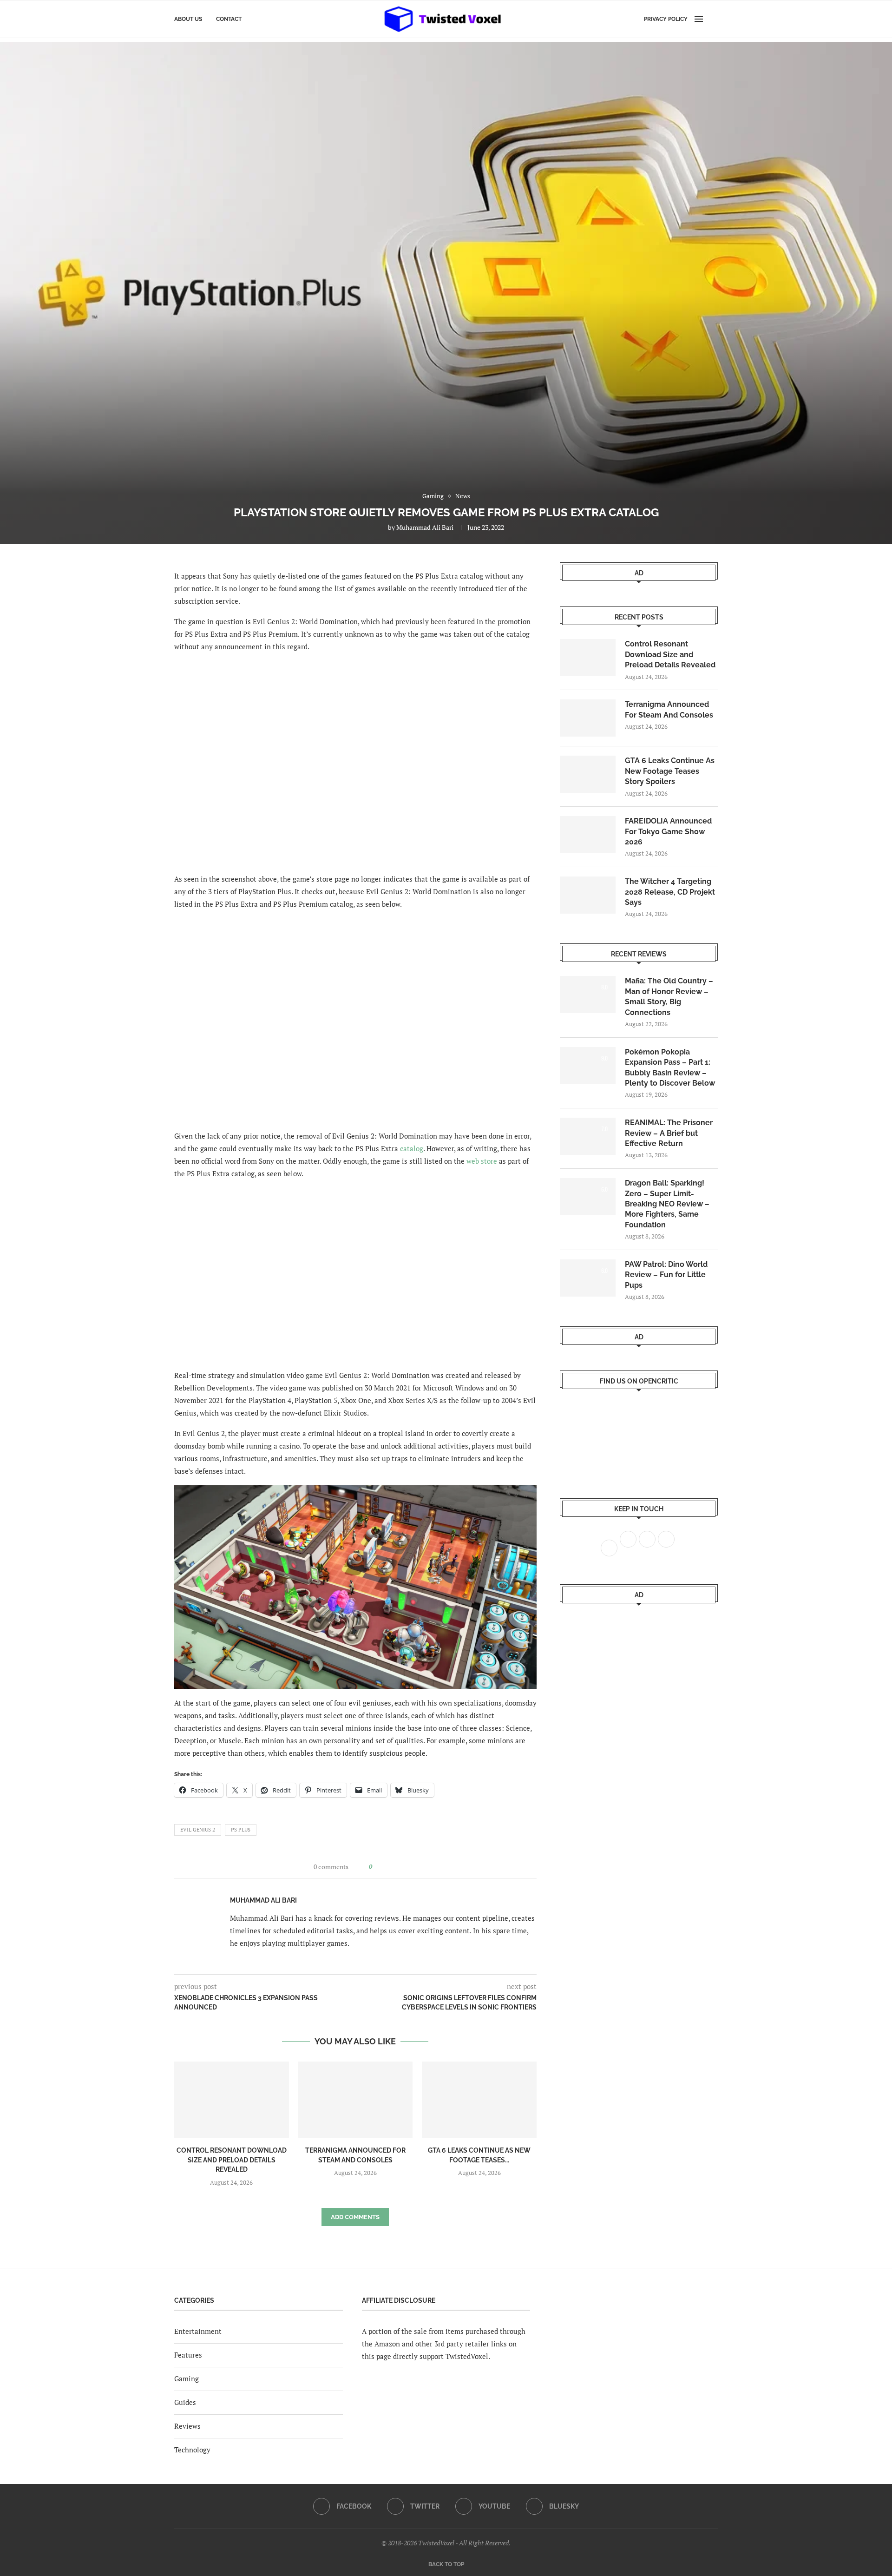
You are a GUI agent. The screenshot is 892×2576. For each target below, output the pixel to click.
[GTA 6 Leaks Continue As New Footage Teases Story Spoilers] (479, 2100)
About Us (188, 19)
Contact (229, 19)
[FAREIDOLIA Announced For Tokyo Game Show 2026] (588, 835)
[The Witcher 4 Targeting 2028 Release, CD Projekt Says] (588, 895)
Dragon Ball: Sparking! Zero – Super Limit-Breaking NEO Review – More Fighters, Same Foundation (667, 1204)
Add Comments (355, 2217)
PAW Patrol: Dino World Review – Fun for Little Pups (666, 1275)
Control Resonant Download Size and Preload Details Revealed (232, 2160)
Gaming (187, 2378)
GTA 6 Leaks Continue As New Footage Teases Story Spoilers (670, 771)
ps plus (241, 1830)
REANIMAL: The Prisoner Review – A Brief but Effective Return (669, 1133)
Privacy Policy (666, 19)
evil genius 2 (198, 1830)
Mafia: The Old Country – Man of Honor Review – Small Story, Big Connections (669, 996)
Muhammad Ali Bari (425, 527)
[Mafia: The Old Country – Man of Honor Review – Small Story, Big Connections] (588, 995)
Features (188, 2355)
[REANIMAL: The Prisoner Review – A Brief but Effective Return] (588, 1136)
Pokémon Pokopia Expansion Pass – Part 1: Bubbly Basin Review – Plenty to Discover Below (670, 1067)
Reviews (187, 2426)
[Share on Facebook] (382, 1867)
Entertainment (198, 2331)
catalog (412, 1148)
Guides (185, 2402)
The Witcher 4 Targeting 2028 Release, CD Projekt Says (670, 892)
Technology (192, 2450)
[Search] (713, 19)
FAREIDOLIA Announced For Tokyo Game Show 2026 (668, 831)
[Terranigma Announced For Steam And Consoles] (356, 2100)
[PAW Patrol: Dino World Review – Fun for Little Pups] (588, 1278)
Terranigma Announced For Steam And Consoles (669, 709)
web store (482, 1161)
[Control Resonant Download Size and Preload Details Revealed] (232, 2100)
